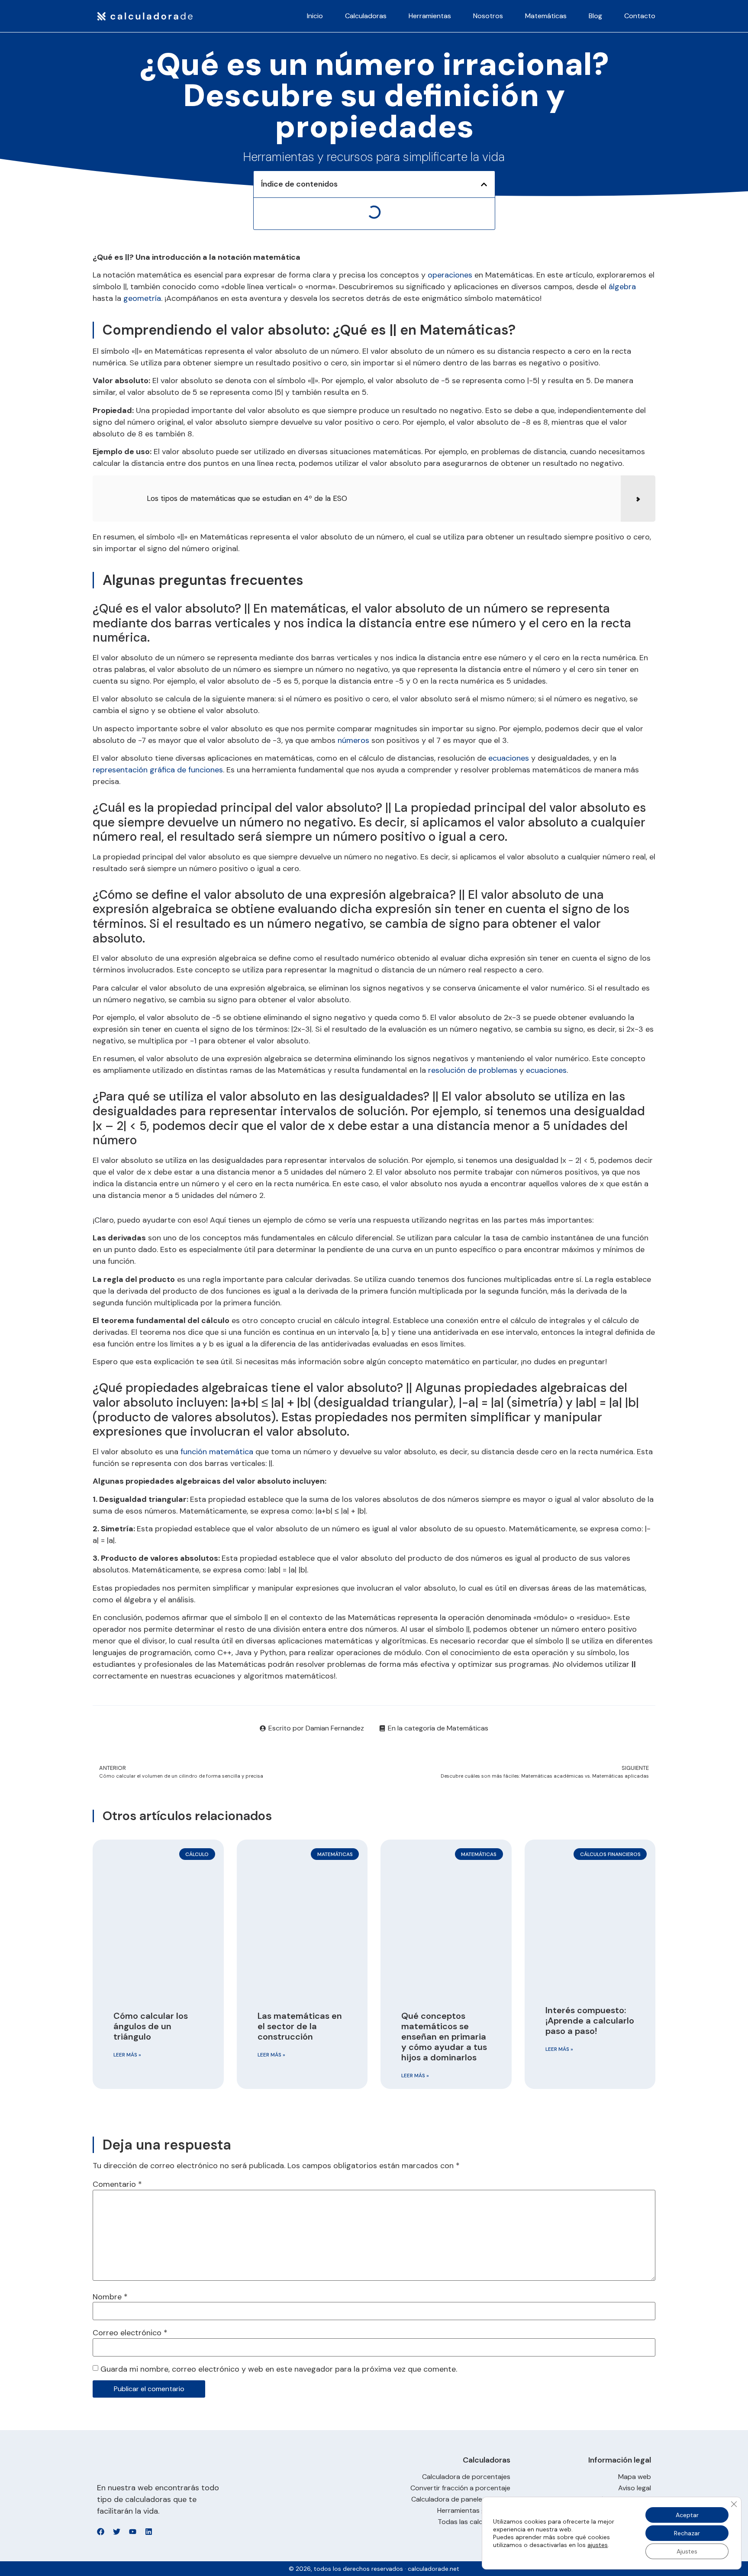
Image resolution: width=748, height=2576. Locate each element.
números (353, 740)
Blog (595, 16)
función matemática (217, 1452)
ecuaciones (509, 758)
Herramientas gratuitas (474, 2511)
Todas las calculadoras (474, 2522)
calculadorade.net (434, 2569)
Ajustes (687, 2551)
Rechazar (687, 2533)
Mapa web (635, 2477)
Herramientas (430, 16)
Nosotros (488, 16)
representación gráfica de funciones (158, 770)
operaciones (450, 275)
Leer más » (127, 2055)
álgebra (622, 287)
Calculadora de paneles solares (461, 2499)
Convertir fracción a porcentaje (460, 2488)
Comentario (117, 2184)
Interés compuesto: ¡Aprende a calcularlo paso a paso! (590, 2021)
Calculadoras (366, 16)
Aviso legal (635, 2488)
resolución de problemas (473, 1070)
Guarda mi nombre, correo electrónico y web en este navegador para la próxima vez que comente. (279, 2369)
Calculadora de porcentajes (466, 2477)
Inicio (315, 16)
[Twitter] (117, 2532)
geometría (142, 298)
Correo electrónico (130, 2333)
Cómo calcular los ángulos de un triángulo (151, 2026)
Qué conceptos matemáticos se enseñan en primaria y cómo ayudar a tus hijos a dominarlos (444, 2037)
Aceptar (687, 2515)
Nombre (110, 2297)
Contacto (640, 16)
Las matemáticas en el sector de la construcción (300, 2026)
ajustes (598, 2545)
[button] (484, 184)
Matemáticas (546, 16)
